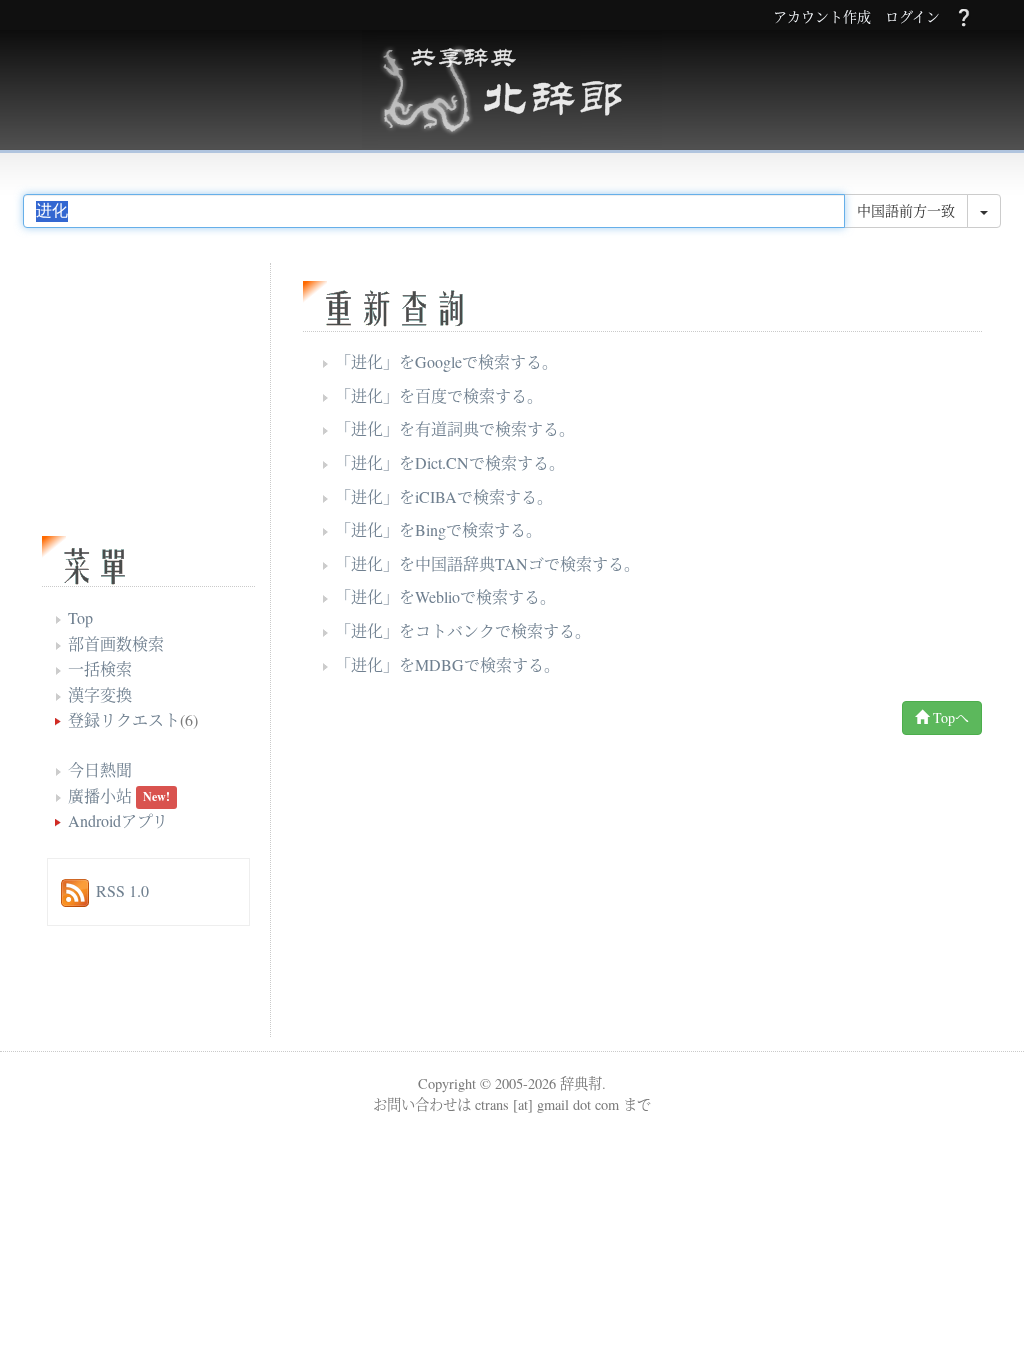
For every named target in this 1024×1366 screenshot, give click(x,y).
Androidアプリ (118, 820)
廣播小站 (100, 795)
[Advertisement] (472, 891)
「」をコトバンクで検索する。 (463, 630)
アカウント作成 (822, 17)
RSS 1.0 (122, 890)
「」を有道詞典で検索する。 (455, 428)
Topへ (949, 717)
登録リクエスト (124, 719)
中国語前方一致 (906, 210)
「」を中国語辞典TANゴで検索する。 (487, 563)
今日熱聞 (100, 769)
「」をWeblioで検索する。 (445, 596)
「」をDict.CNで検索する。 (450, 462)
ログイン (912, 17)
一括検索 (100, 668)
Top (80, 617)
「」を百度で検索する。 (439, 395)
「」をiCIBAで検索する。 (444, 496)
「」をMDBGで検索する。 (447, 664)
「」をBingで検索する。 (438, 529)
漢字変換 (100, 694)
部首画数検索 (116, 643)
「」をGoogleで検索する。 (446, 361)
